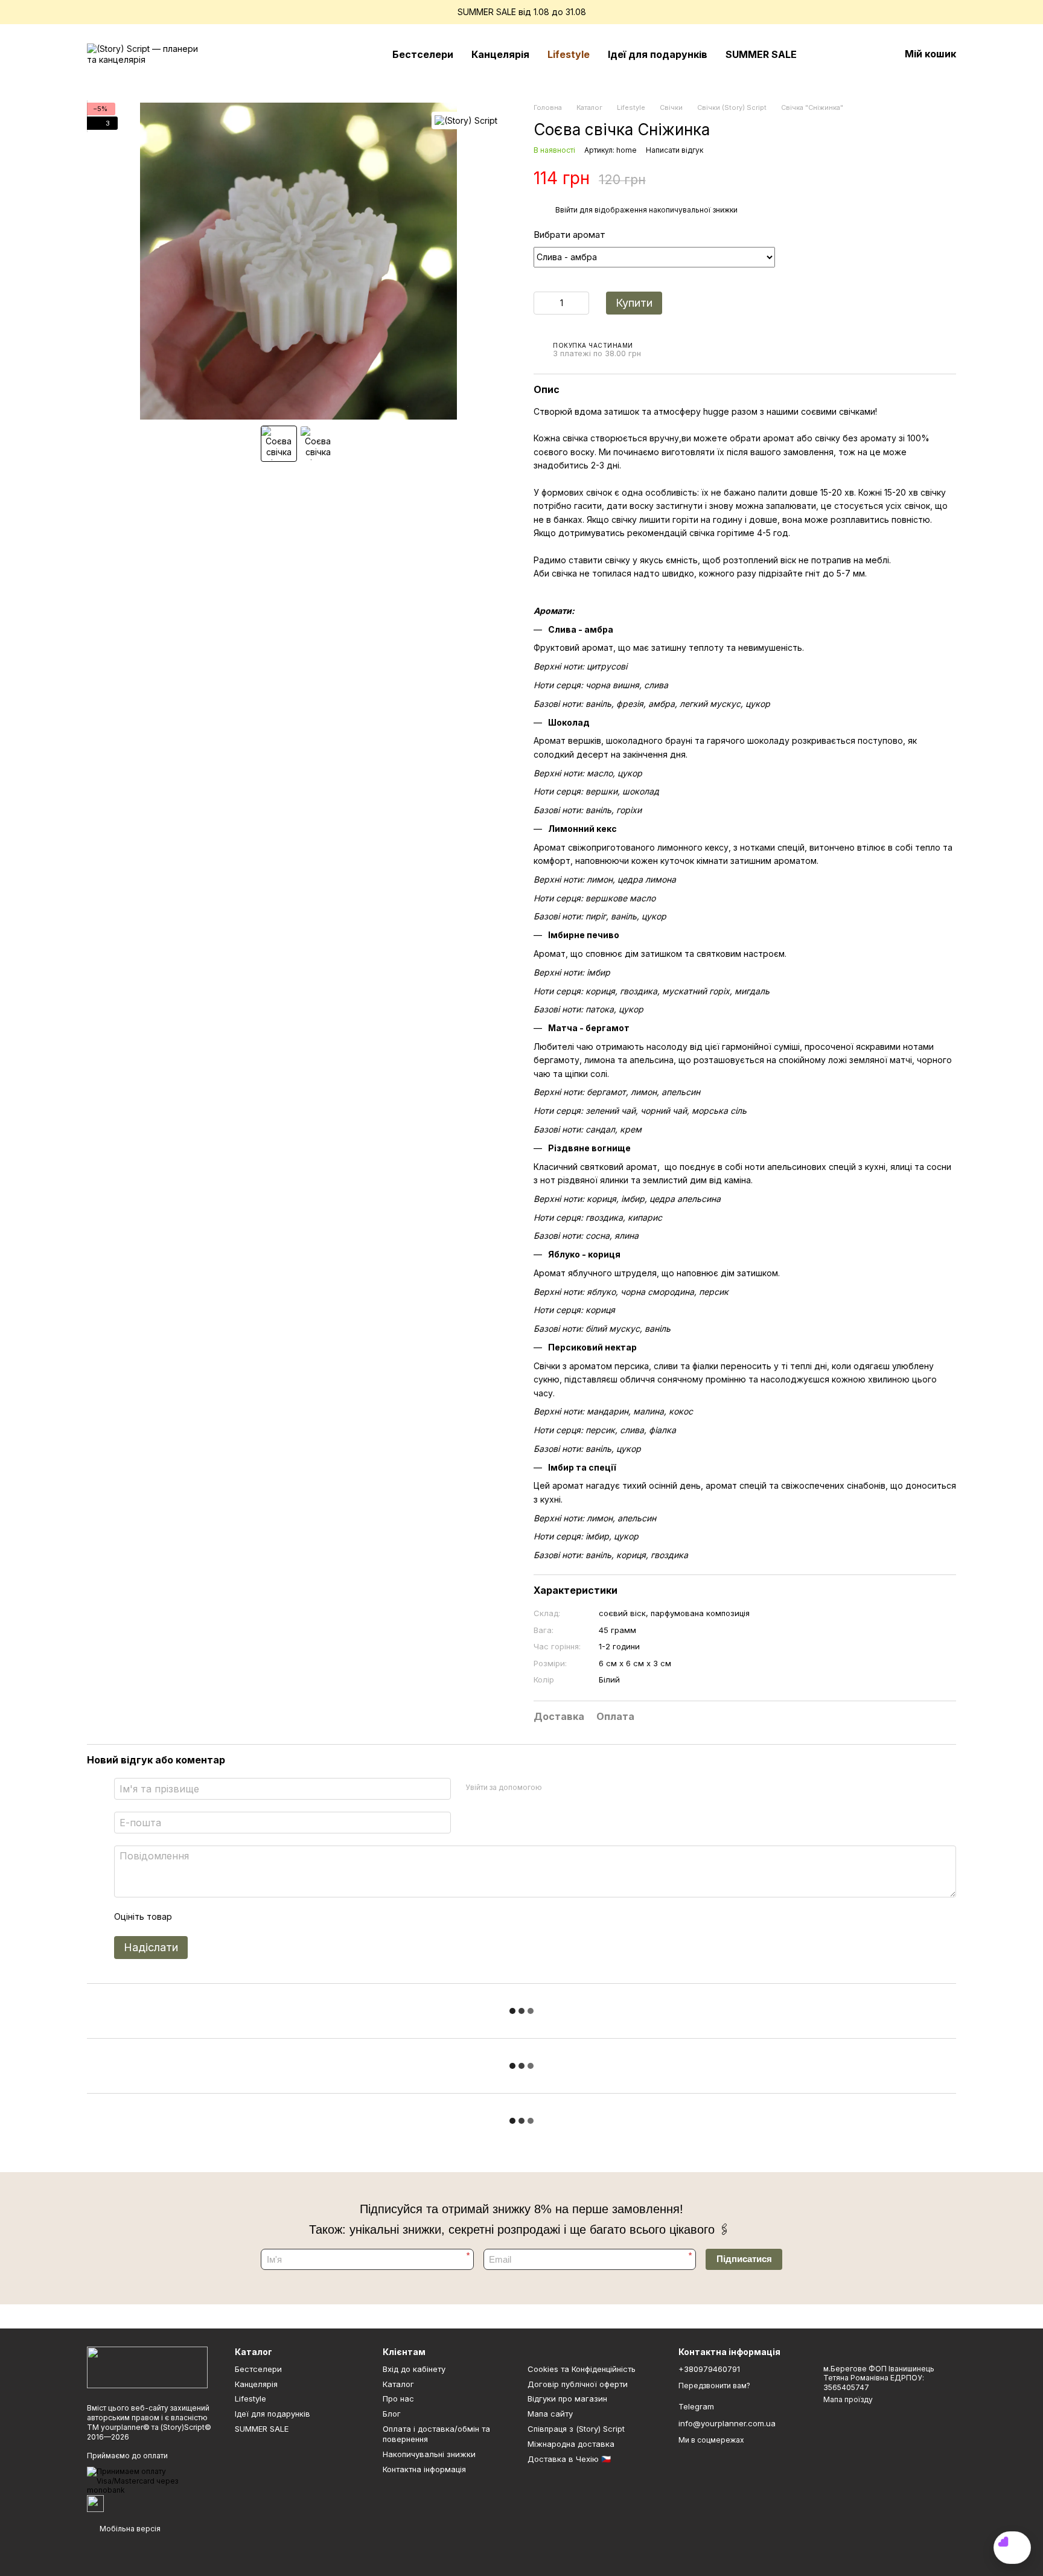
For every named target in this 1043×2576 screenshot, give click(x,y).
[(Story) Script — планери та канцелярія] (147, 2367)
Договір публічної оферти (578, 2384)
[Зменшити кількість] (543, 303)
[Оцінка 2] (211, 1917)
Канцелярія (500, 54)
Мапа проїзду (848, 2399)
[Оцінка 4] (250, 1917)
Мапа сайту (550, 2414)
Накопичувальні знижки (429, 2454)
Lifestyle (569, 54)
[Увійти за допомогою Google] (575, 1787)
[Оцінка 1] (192, 1917)
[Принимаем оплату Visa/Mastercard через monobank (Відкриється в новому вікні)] (152, 2480)
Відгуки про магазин (567, 2399)
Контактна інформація (424, 2469)
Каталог (398, 2384)
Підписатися (744, 2259)
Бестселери (423, 54)
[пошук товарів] (828, 54)
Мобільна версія (129, 2529)
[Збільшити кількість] (580, 303)
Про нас (398, 2399)
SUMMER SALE (761, 54)
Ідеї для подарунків (658, 54)
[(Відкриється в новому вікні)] (95, 2503)
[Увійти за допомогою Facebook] (555, 1787)
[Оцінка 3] (231, 1917)
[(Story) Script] (466, 120)
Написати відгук (675, 150)
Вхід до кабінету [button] (414, 2369)
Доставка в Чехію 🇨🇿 (569, 2459)
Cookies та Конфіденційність (582, 2369)
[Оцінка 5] (269, 1917)
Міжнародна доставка (571, 2444)
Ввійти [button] (566, 210)
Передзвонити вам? (714, 2386)
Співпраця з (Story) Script (576, 2429)
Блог (392, 2414)
